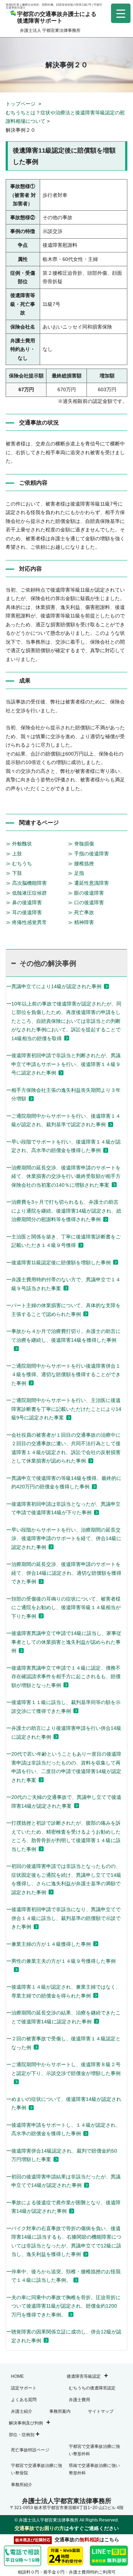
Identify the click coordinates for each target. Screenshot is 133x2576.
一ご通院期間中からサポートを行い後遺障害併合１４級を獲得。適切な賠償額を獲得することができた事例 (63, 1375)
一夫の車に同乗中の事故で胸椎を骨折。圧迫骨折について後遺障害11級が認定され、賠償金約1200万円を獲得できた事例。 (63, 2306)
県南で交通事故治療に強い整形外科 (94, 2469)
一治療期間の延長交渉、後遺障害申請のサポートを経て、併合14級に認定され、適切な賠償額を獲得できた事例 (64, 1573)
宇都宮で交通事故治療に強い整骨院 (37, 2469)
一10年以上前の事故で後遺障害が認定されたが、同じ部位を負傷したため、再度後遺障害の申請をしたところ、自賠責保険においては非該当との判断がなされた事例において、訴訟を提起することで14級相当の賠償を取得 (64, 1021)
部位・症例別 (22, 2435)
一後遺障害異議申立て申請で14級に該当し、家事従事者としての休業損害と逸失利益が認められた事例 (64, 1642)
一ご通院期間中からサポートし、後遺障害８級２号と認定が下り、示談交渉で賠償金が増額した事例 (63, 2069)
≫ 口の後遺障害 (86, 902)
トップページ (21, 104)
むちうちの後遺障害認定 (92, 2388)
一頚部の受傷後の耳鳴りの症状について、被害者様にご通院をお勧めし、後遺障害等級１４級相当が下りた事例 (63, 1608)
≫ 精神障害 (81, 922)
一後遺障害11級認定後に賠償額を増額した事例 (59, 1263)
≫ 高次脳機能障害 (26, 883)
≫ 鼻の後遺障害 (24, 902)
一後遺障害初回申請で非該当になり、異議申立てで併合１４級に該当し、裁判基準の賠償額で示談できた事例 (63, 1918)
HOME (17, 2376)
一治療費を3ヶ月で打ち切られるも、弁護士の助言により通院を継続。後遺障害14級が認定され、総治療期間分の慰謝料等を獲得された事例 (64, 1211)
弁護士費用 (79, 2400)
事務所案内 (60, 2411)
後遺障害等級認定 (84, 2376)
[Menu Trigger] (121, 13)
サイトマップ (101, 2411)
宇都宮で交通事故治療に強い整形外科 (94, 2450)
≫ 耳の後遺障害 (24, 912)
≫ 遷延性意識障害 (88, 883)
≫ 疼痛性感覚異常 (26, 922)
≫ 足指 (76, 873)
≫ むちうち (19, 864)
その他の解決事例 (48, 963)
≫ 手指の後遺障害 (88, 854)
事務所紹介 (22, 2485)
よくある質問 (24, 2400)
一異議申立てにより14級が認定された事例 (54, 986)
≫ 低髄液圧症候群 (26, 893)
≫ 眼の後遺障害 (86, 893)
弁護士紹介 (22, 2411)
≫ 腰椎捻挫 (81, 864)
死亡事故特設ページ (30, 2450)
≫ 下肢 (14, 873)
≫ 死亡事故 (81, 912)
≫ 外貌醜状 (19, 844)
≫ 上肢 (14, 854)
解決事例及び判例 (26, 2423)
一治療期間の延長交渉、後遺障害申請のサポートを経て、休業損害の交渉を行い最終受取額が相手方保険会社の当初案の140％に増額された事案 (63, 1176)
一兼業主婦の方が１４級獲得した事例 (49, 1944)
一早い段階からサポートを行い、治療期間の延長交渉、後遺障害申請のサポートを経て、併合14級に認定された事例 (64, 1538)
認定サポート (24, 2388)
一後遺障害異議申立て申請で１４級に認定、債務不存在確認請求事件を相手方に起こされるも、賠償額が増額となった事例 (63, 1677)
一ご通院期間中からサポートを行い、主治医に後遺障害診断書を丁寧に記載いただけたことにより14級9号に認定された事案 (64, 1409)
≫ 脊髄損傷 (81, 844)
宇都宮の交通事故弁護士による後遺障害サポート (57, 17)
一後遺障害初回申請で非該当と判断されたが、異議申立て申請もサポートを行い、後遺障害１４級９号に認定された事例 (63, 1064)
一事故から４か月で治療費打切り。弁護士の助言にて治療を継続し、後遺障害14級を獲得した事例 (63, 1336)
